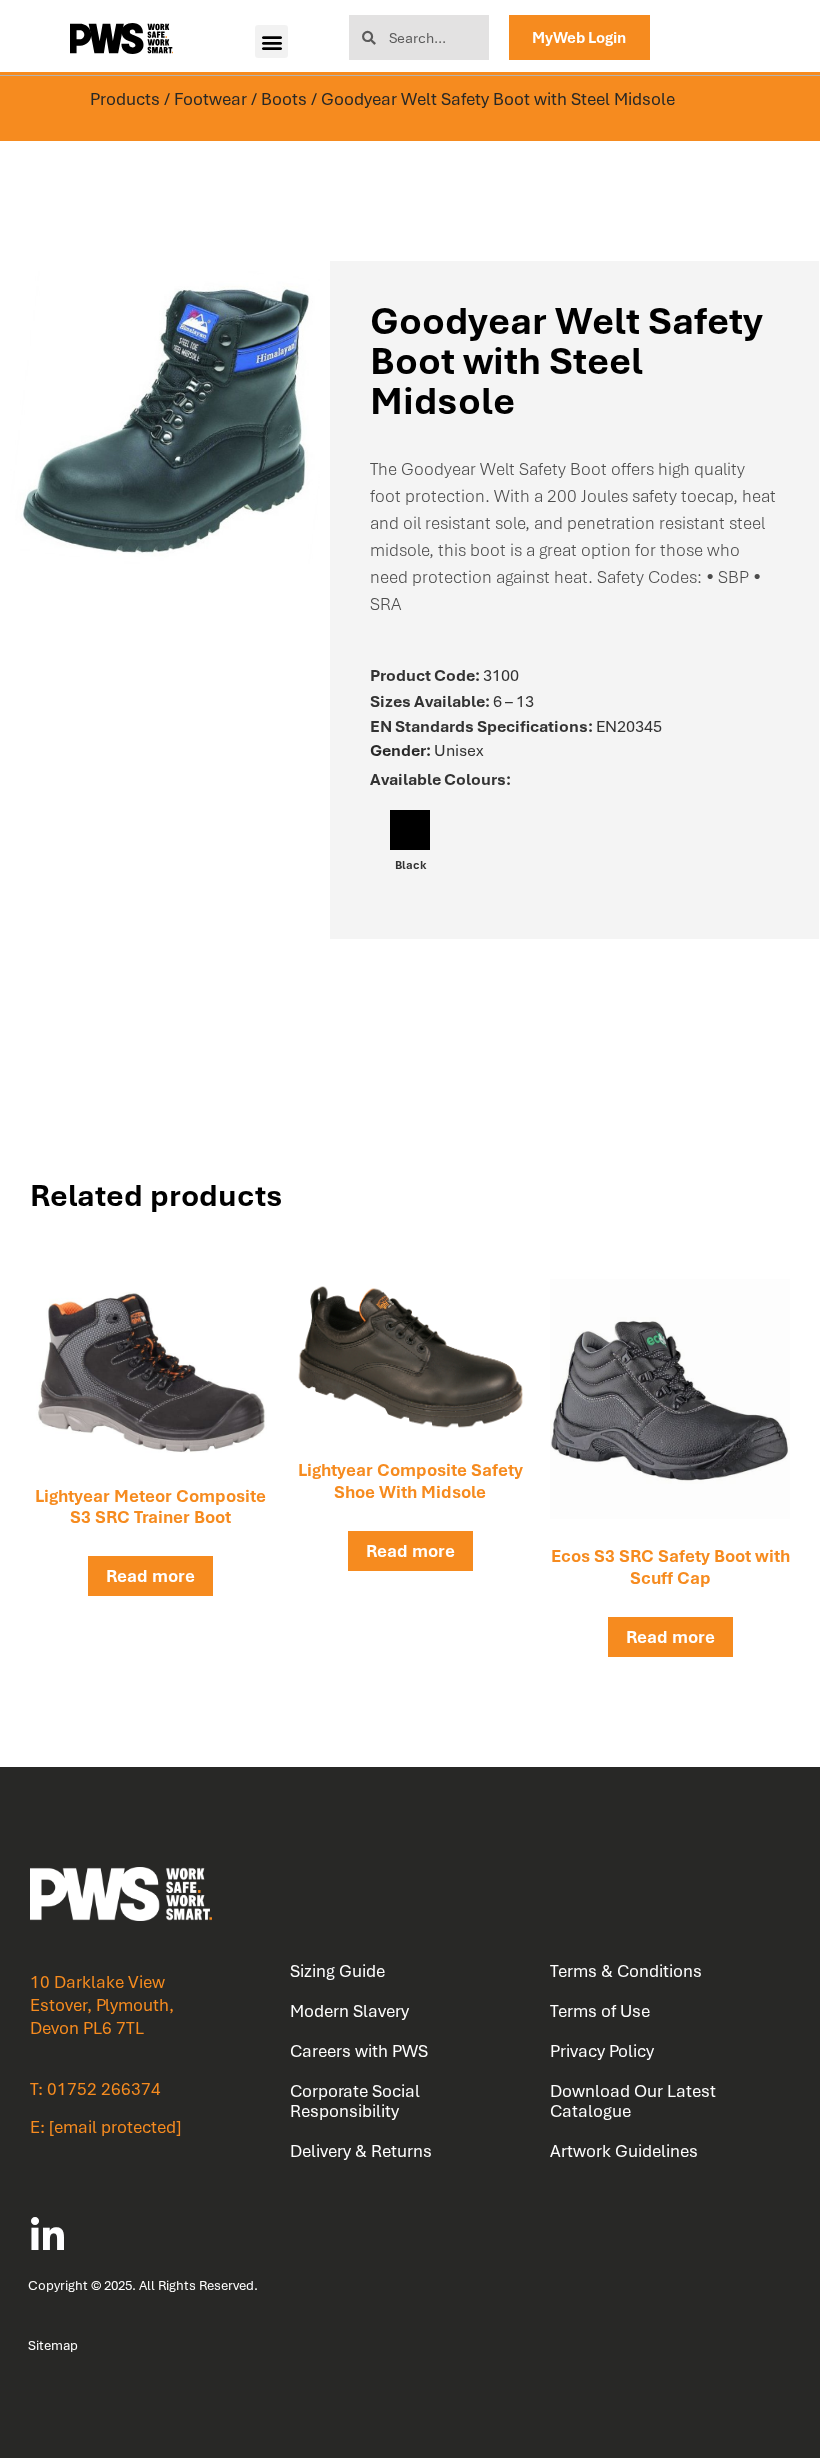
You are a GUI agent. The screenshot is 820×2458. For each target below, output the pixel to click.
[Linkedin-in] (47, 2236)
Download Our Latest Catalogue (633, 2101)
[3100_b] (165, 417)
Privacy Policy (602, 2051)
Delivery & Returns (361, 2151)
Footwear (210, 99)
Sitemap (53, 2345)
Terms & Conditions (626, 1971)
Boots (284, 99)
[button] (271, 41)
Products (125, 99)
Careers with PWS (359, 2051)
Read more (150, 1576)
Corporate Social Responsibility (355, 2101)
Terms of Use (600, 2011)
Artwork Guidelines (624, 2151)
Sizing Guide (337, 1971)
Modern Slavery (349, 2011)
